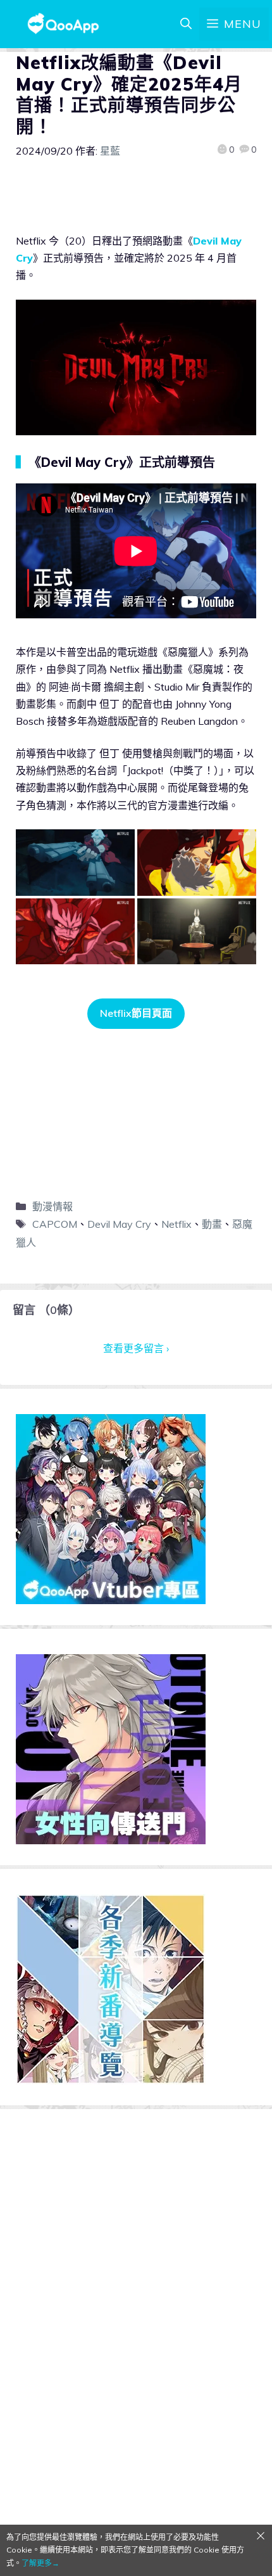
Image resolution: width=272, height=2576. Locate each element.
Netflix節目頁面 (136, 1013)
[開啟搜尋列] (186, 24)
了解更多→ (40, 2563)
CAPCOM (55, 1224)
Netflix (176, 1224)
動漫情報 (53, 1206)
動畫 (212, 1224)
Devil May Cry (119, 1224)
